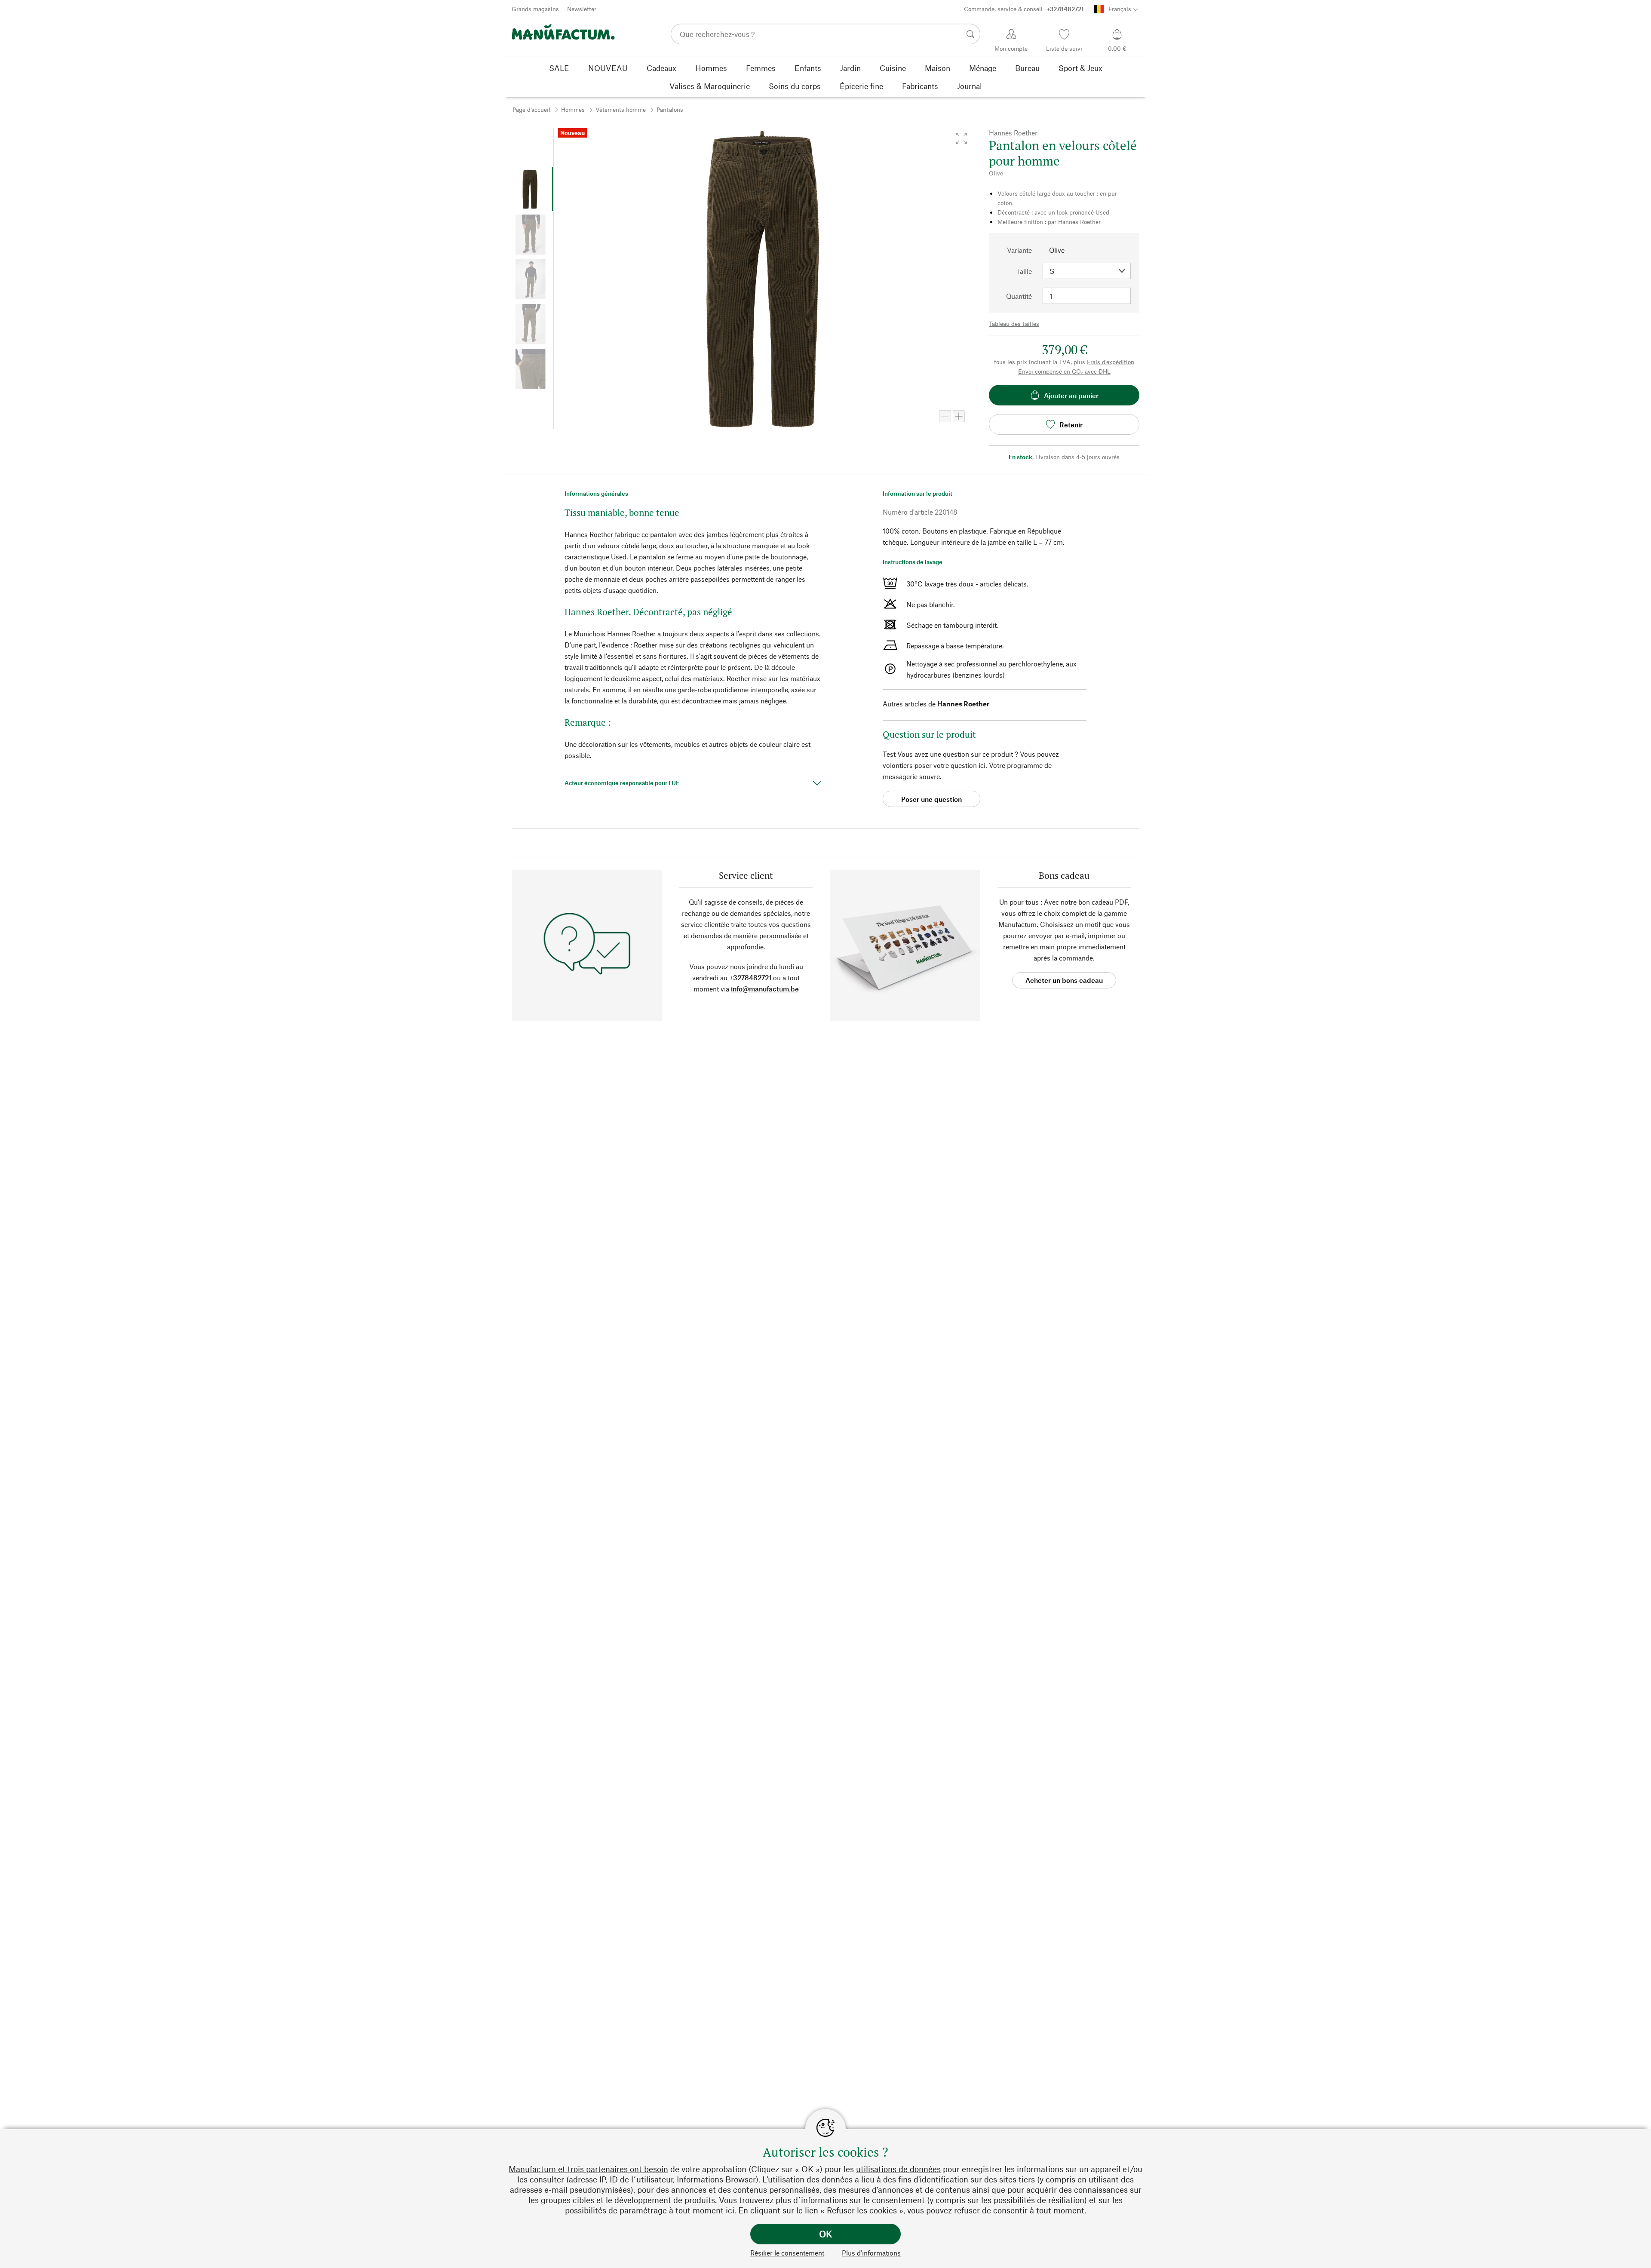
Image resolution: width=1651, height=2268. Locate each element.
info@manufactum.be (765, 989)
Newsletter (582, 9)
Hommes (573, 109)
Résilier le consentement (787, 2253)
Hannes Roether (963, 704)
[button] (961, 138)
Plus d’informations (871, 2253)
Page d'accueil (531, 109)
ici (730, 2210)
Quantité (1019, 296)
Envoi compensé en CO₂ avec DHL (1064, 371)
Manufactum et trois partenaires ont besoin (588, 2169)
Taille (1024, 271)
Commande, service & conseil (1024, 9)
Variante (1019, 250)
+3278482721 (750, 977)
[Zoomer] (959, 416)
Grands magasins (535, 9)
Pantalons (670, 109)
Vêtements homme (621, 109)
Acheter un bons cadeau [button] (1064, 980)
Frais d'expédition (1111, 362)
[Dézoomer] (945, 416)
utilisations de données (898, 2169)
